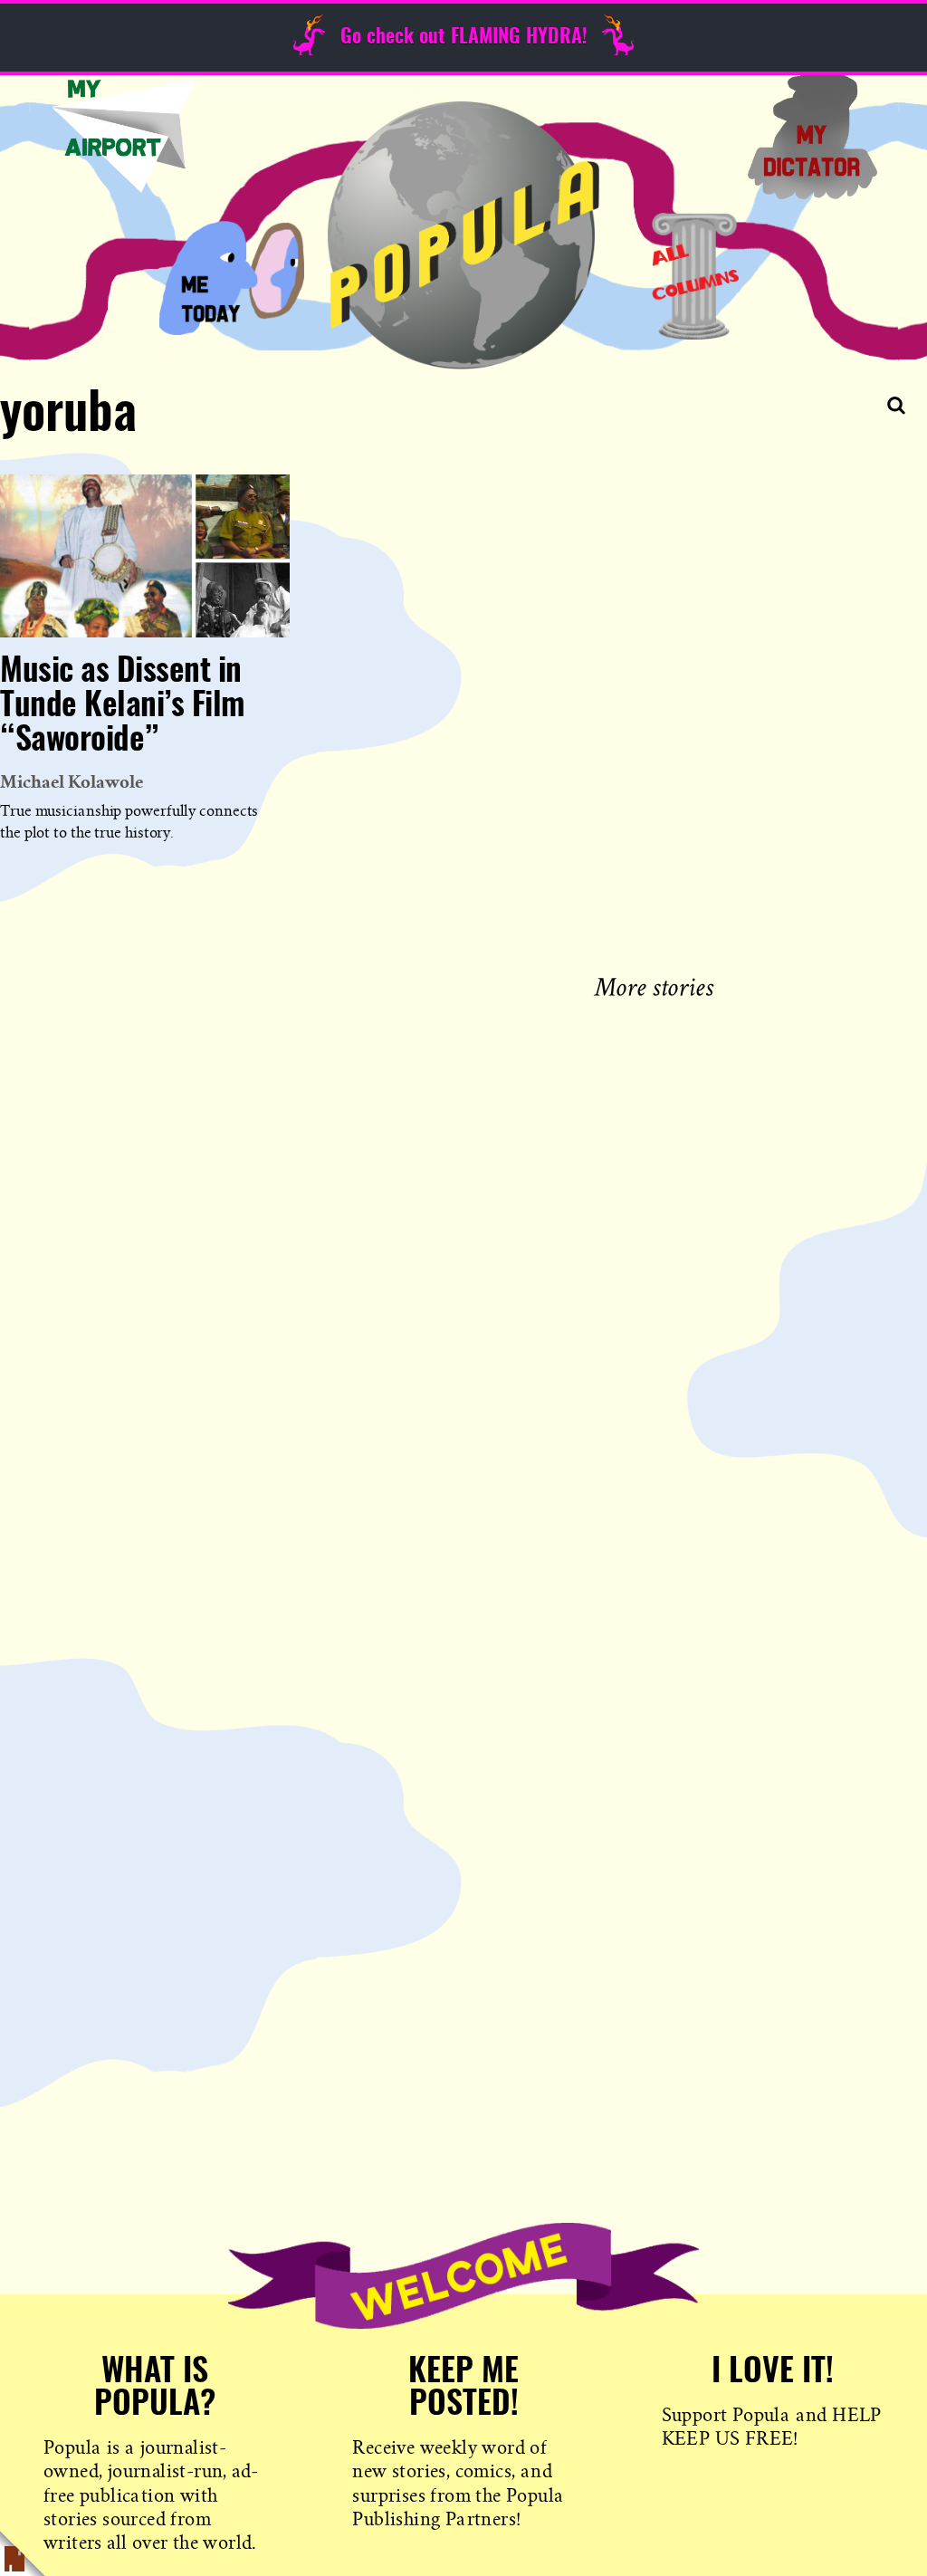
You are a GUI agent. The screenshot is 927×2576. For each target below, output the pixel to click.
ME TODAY (232, 276)
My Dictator (812, 136)
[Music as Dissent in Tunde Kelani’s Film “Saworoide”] (145, 556)
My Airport (124, 136)
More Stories (658, 985)
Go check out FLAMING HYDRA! (463, 37)
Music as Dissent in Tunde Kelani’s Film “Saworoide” (123, 706)
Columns (695, 276)
